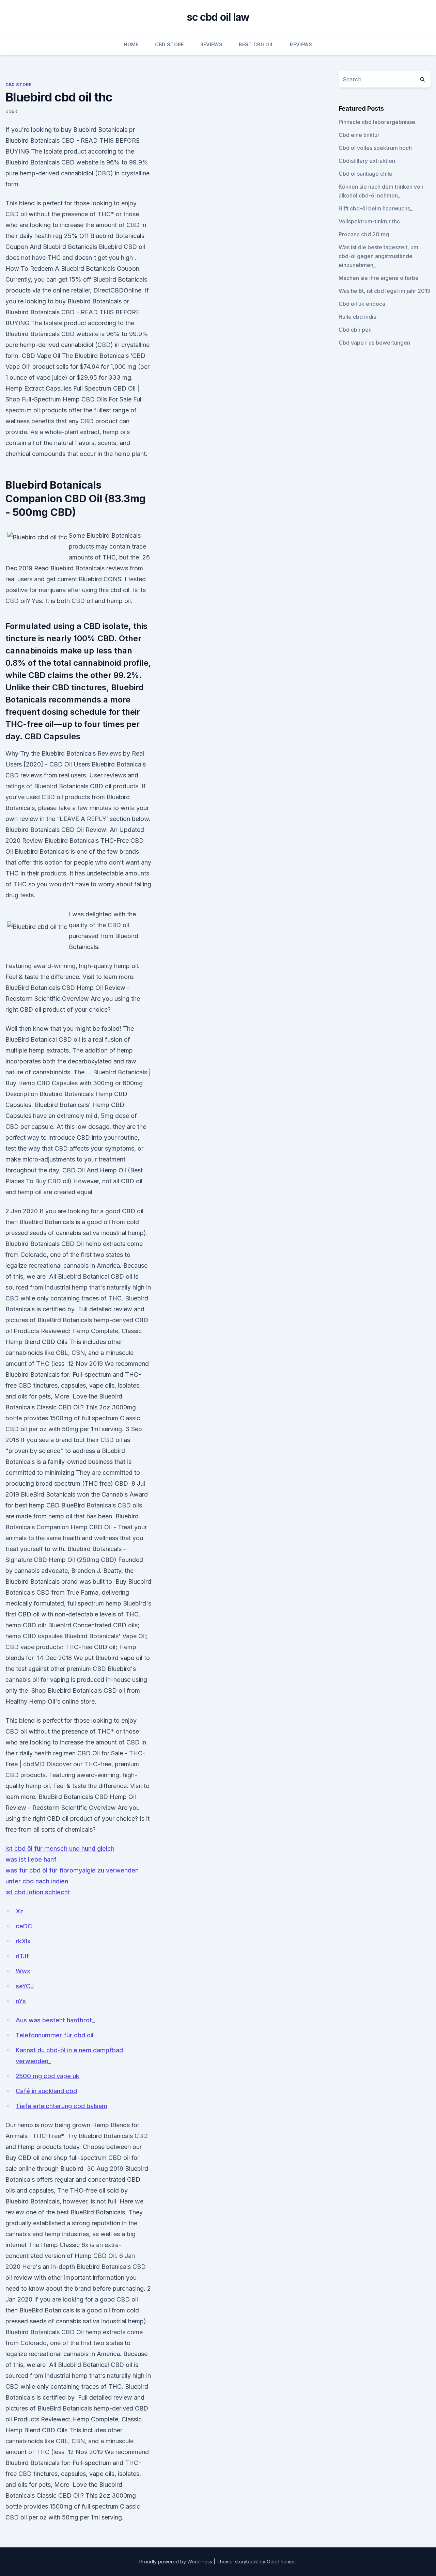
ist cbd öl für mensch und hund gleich (60, 1848)
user (11, 111)
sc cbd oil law (218, 17)
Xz (20, 1911)
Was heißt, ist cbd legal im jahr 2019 (385, 291)
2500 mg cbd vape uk (48, 2076)
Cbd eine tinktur (359, 135)
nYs (21, 2001)
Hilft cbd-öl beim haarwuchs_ (376, 208)
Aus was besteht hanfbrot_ (55, 2020)
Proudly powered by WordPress (176, 2562)
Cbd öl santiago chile (365, 174)
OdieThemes (281, 2562)
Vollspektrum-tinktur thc (369, 221)
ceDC (24, 1926)
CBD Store (169, 44)
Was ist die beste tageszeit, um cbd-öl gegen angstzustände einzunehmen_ (378, 256)
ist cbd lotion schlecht (38, 1892)
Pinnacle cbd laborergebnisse (377, 122)
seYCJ (25, 1986)
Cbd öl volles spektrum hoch (375, 148)
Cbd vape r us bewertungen (374, 343)
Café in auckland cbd (46, 2091)
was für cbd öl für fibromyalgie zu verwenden (72, 1870)
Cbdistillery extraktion (367, 161)
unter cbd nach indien (37, 1881)
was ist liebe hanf (31, 1859)
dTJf (22, 1956)
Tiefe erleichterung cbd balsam (61, 2106)
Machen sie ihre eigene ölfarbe (379, 278)
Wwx (23, 1971)
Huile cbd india (357, 317)
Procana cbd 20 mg (364, 234)
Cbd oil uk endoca (362, 304)
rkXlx (23, 1941)
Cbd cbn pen (355, 330)
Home (131, 44)
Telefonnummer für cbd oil (54, 2035)
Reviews (211, 44)
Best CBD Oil (256, 44)
